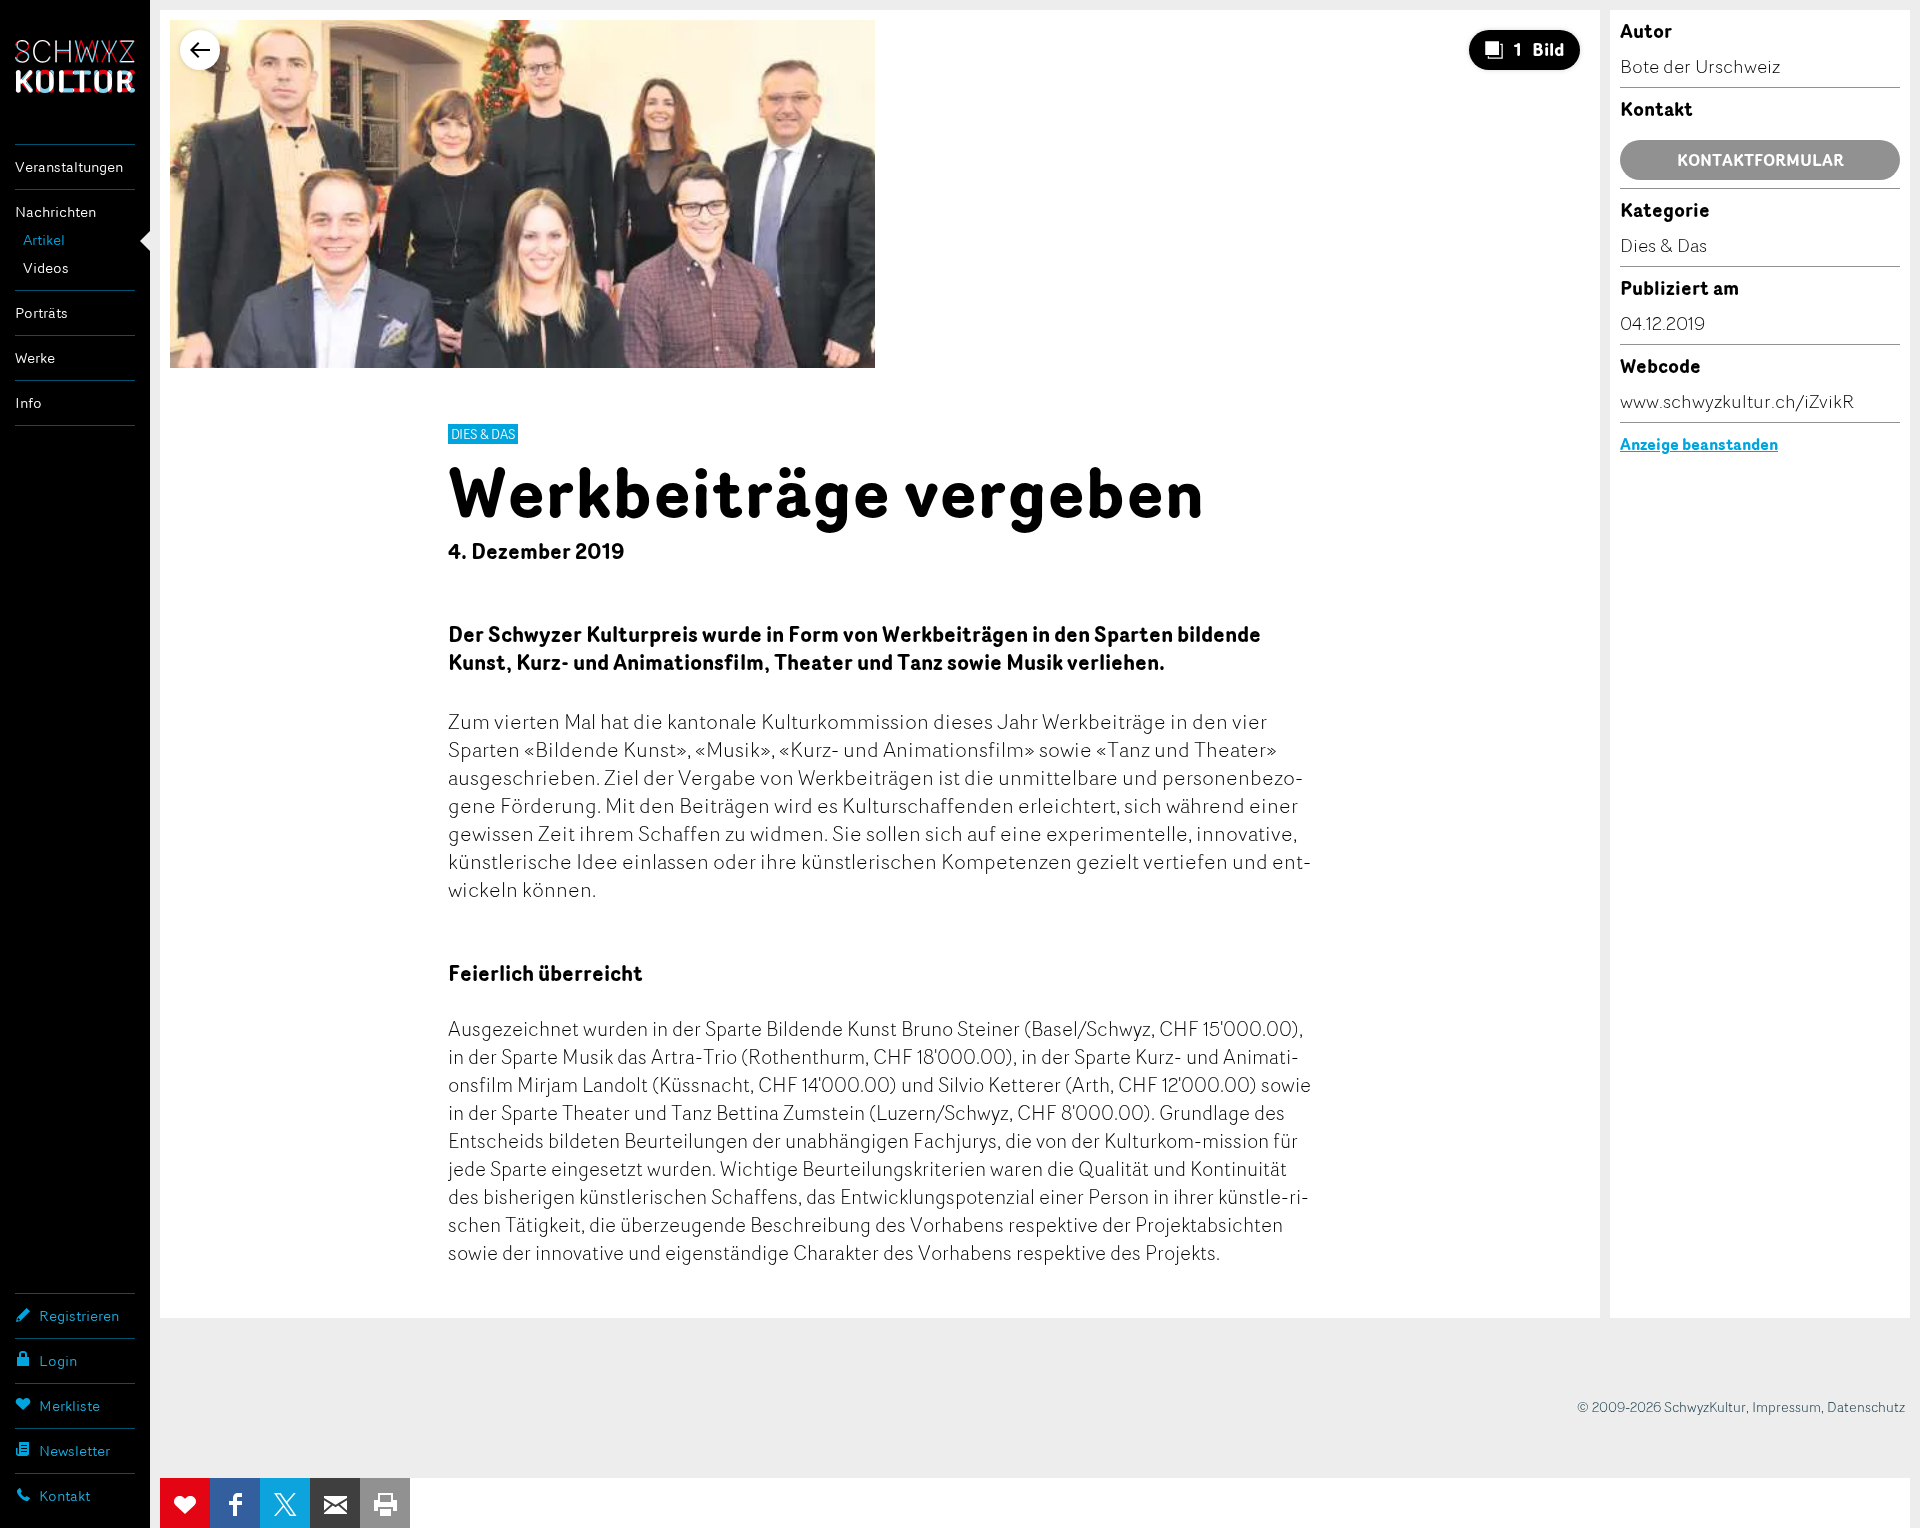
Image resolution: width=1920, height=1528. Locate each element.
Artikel (44, 239)
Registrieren (79, 1315)
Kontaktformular (1760, 160)
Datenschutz (1866, 1406)
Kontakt (64, 1495)
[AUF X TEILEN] (285, 1503)
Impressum (1786, 1406)
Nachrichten (55, 211)
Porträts (41, 312)
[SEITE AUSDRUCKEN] (385, 1503)
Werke (35, 357)
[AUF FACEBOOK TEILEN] (235, 1503)
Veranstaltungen (69, 166)
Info (28, 402)
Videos (46, 267)
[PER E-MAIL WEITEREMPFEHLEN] (335, 1503)
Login (58, 1360)
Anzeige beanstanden (1699, 444)
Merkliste (69, 1405)
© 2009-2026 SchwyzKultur (1661, 1406)
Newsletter (74, 1450)
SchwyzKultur (75, 66)
